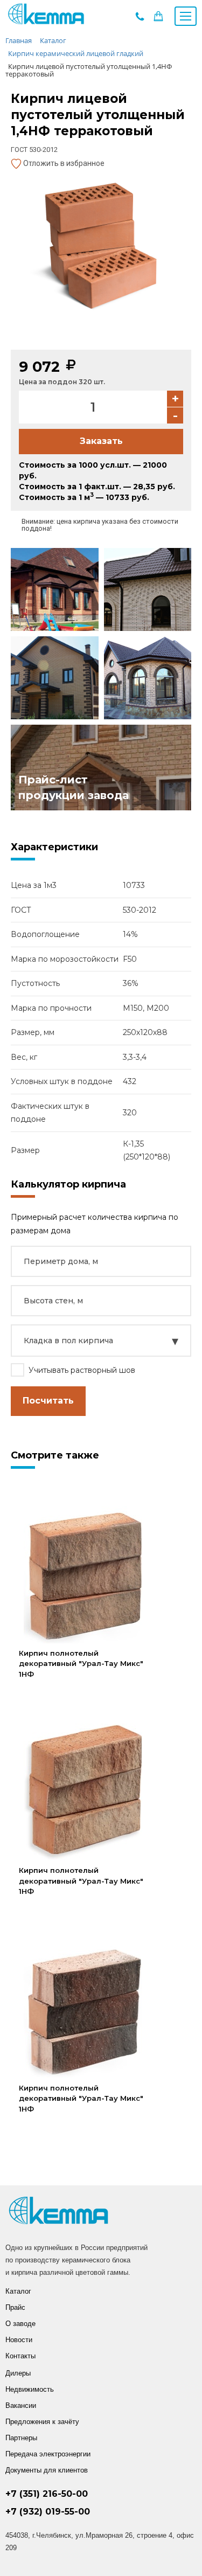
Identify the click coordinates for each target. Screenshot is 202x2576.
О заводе (20, 2324)
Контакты (20, 2356)
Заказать (101, 441)
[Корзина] (158, 19)
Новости (19, 2340)
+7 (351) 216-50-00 (47, 2494)
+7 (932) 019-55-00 (48, 2512)
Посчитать (48, 1401)
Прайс (15, 2307)
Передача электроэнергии (48, 2454)
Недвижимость (30, 2389)
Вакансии (21, 2405)
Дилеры (18, 2373)
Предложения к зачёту (42, 2422)
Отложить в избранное (63, 163)
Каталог (18, 2291)
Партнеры (21, 2438)
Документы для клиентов (47, 2470)
